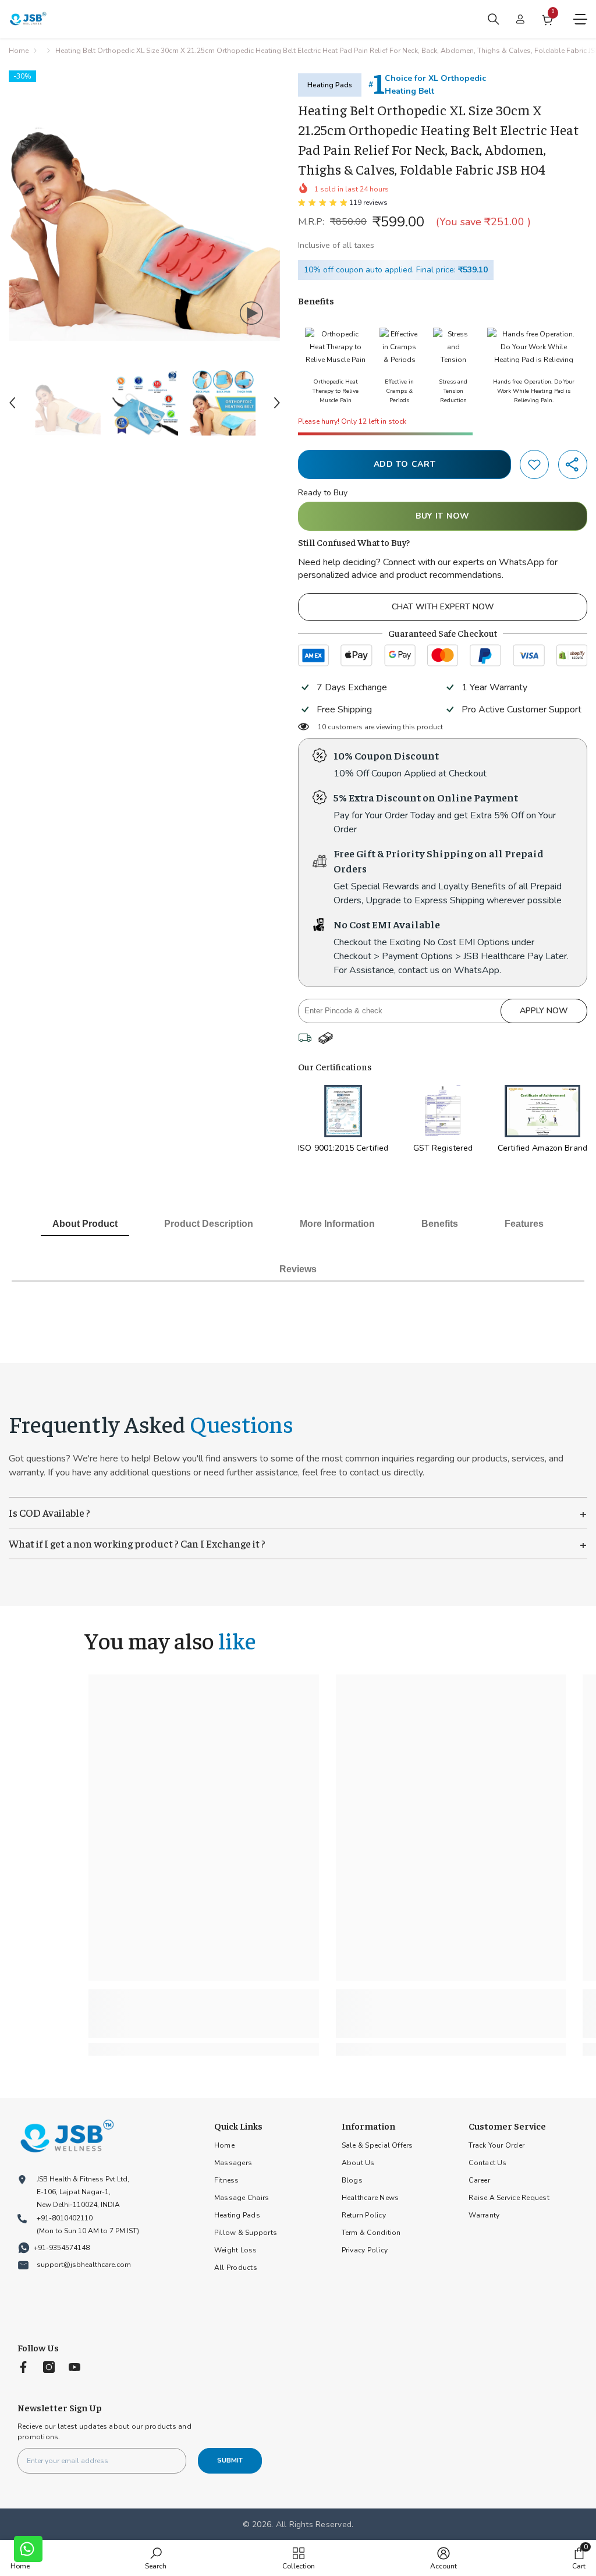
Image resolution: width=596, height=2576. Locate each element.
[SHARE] (573, 464)
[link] (534, 464)
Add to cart (405, 464)
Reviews (298, 1269)
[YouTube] (74, 2367)
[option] (145, 206)
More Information (337, 1224)
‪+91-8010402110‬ (65, 2218)
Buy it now (443, 516)
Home (19, 51)
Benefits (440, 1224)
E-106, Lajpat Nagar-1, (74, 2192)
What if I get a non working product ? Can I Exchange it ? (298, 1544)
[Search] (494, 19)
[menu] (580, 19)
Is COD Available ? (298, 1513)
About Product (85, 1224)
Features (524, 1224)
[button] (12, 403)
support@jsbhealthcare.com (84, 2265)
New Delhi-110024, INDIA (78, 2205)
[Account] (520, 19)
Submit (230, 2460)
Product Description (209, 1224)
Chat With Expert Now (443, 607)
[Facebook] (23, 2367)
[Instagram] (49, 2367)
